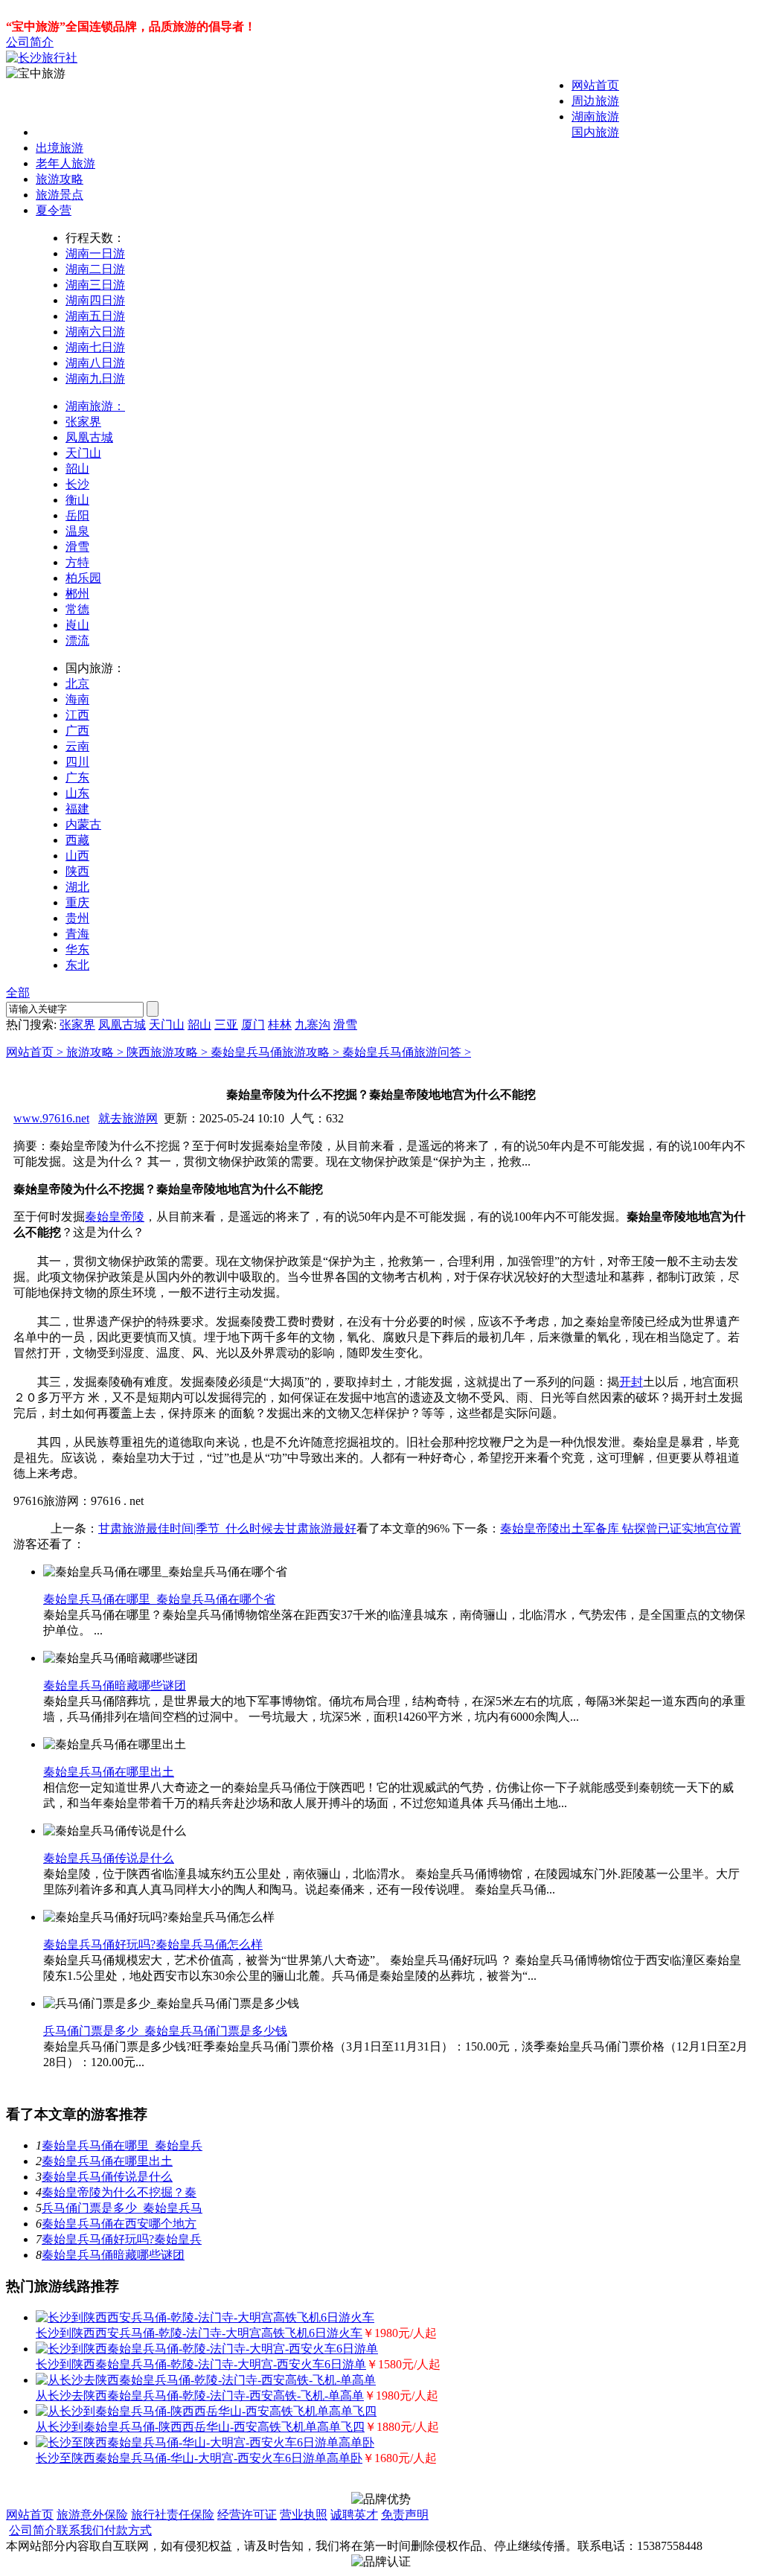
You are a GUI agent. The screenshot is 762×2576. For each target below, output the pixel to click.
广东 (77, 777)
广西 (77, 731)
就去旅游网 (128, 1118)
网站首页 (595, 85)
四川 (77, 762)
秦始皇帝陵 (115, 1217)
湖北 (77, 887)
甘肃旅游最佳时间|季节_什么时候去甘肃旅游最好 (227, 1528)
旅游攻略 (60, 179)
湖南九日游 (95, 378)
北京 (77, 684)
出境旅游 (60, 148)
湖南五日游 (95, 316)
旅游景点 (60, 195)
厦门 (253, 1025)
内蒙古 (83, 824)
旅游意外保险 (92, 2515)
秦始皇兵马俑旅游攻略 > (276, 1052)
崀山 (77, 625)
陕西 (77, 871)
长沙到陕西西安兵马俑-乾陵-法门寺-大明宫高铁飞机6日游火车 (199, 2333)
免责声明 (405, 2515)
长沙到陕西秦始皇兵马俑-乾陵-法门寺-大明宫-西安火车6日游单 (201, 2364)
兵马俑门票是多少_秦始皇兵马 (122, 2208)
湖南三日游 (95, 285)
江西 (77, 715)
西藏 (77, 840)
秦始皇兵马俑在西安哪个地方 (119, 2224)
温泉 (77, 531)
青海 (77, 934)
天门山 (83, 453)
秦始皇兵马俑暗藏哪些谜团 (115, 1685)
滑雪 (77, 547)
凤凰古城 (89, 437)
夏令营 (54, 210)
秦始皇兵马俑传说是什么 (109, 1858)
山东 (77, 793)
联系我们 (80, 2530)
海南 (77, 699)
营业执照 (304, 2515)
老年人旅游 (65, 163)
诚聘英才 (354, 2515)
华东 (77, 949)
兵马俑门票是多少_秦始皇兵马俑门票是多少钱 (165, 2031)
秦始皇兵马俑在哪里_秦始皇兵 (122, 2145)
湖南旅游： (95, 406)
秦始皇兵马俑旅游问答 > (407, 1052)
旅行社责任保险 (173, 2515)
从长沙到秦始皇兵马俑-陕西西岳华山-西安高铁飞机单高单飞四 (200, 2427)
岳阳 (77, 515)
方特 (77, 562)
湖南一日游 (95, 253)
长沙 (77, 484)
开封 (631, 1382)
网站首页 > (36, 1052)
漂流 (77, 640)
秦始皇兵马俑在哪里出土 (109, 1772)
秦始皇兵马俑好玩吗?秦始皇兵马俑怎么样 (153, 1944)
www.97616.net (51, 1118)
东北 (77, 965)
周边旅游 (595, 101)
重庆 (77, 902)
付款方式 (128, 2530)
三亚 (226, 1025)
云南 (77, 746)
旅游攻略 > (96, 1052)
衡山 (77, 500)
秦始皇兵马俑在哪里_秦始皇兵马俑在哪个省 (159, 1599)
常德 (77, 609)
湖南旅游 (595, 116)
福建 (77, 809)
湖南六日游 (95, 332)
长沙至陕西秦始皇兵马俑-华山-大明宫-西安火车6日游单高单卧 (199, 2458)
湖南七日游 (95, 347)
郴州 (77, 594)
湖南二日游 (95, 269)
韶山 (77, 469)
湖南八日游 (95, 363)
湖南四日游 (95, 300)
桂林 (280, 1025)
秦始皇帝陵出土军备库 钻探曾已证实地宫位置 (621, 1528)
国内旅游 (595, 132)
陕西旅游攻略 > (169, 1052)
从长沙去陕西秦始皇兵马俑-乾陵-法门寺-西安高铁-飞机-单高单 (200, 2396)
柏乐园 (83, 578)
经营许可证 (247, 2515)
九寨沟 (313, 1025)
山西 (77, 856)
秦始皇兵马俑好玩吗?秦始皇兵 (122, 2239)
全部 (18, 993)
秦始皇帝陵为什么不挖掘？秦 (119, 2192)
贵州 (77, 918)
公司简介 (30, 42)
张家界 (83, 422)
